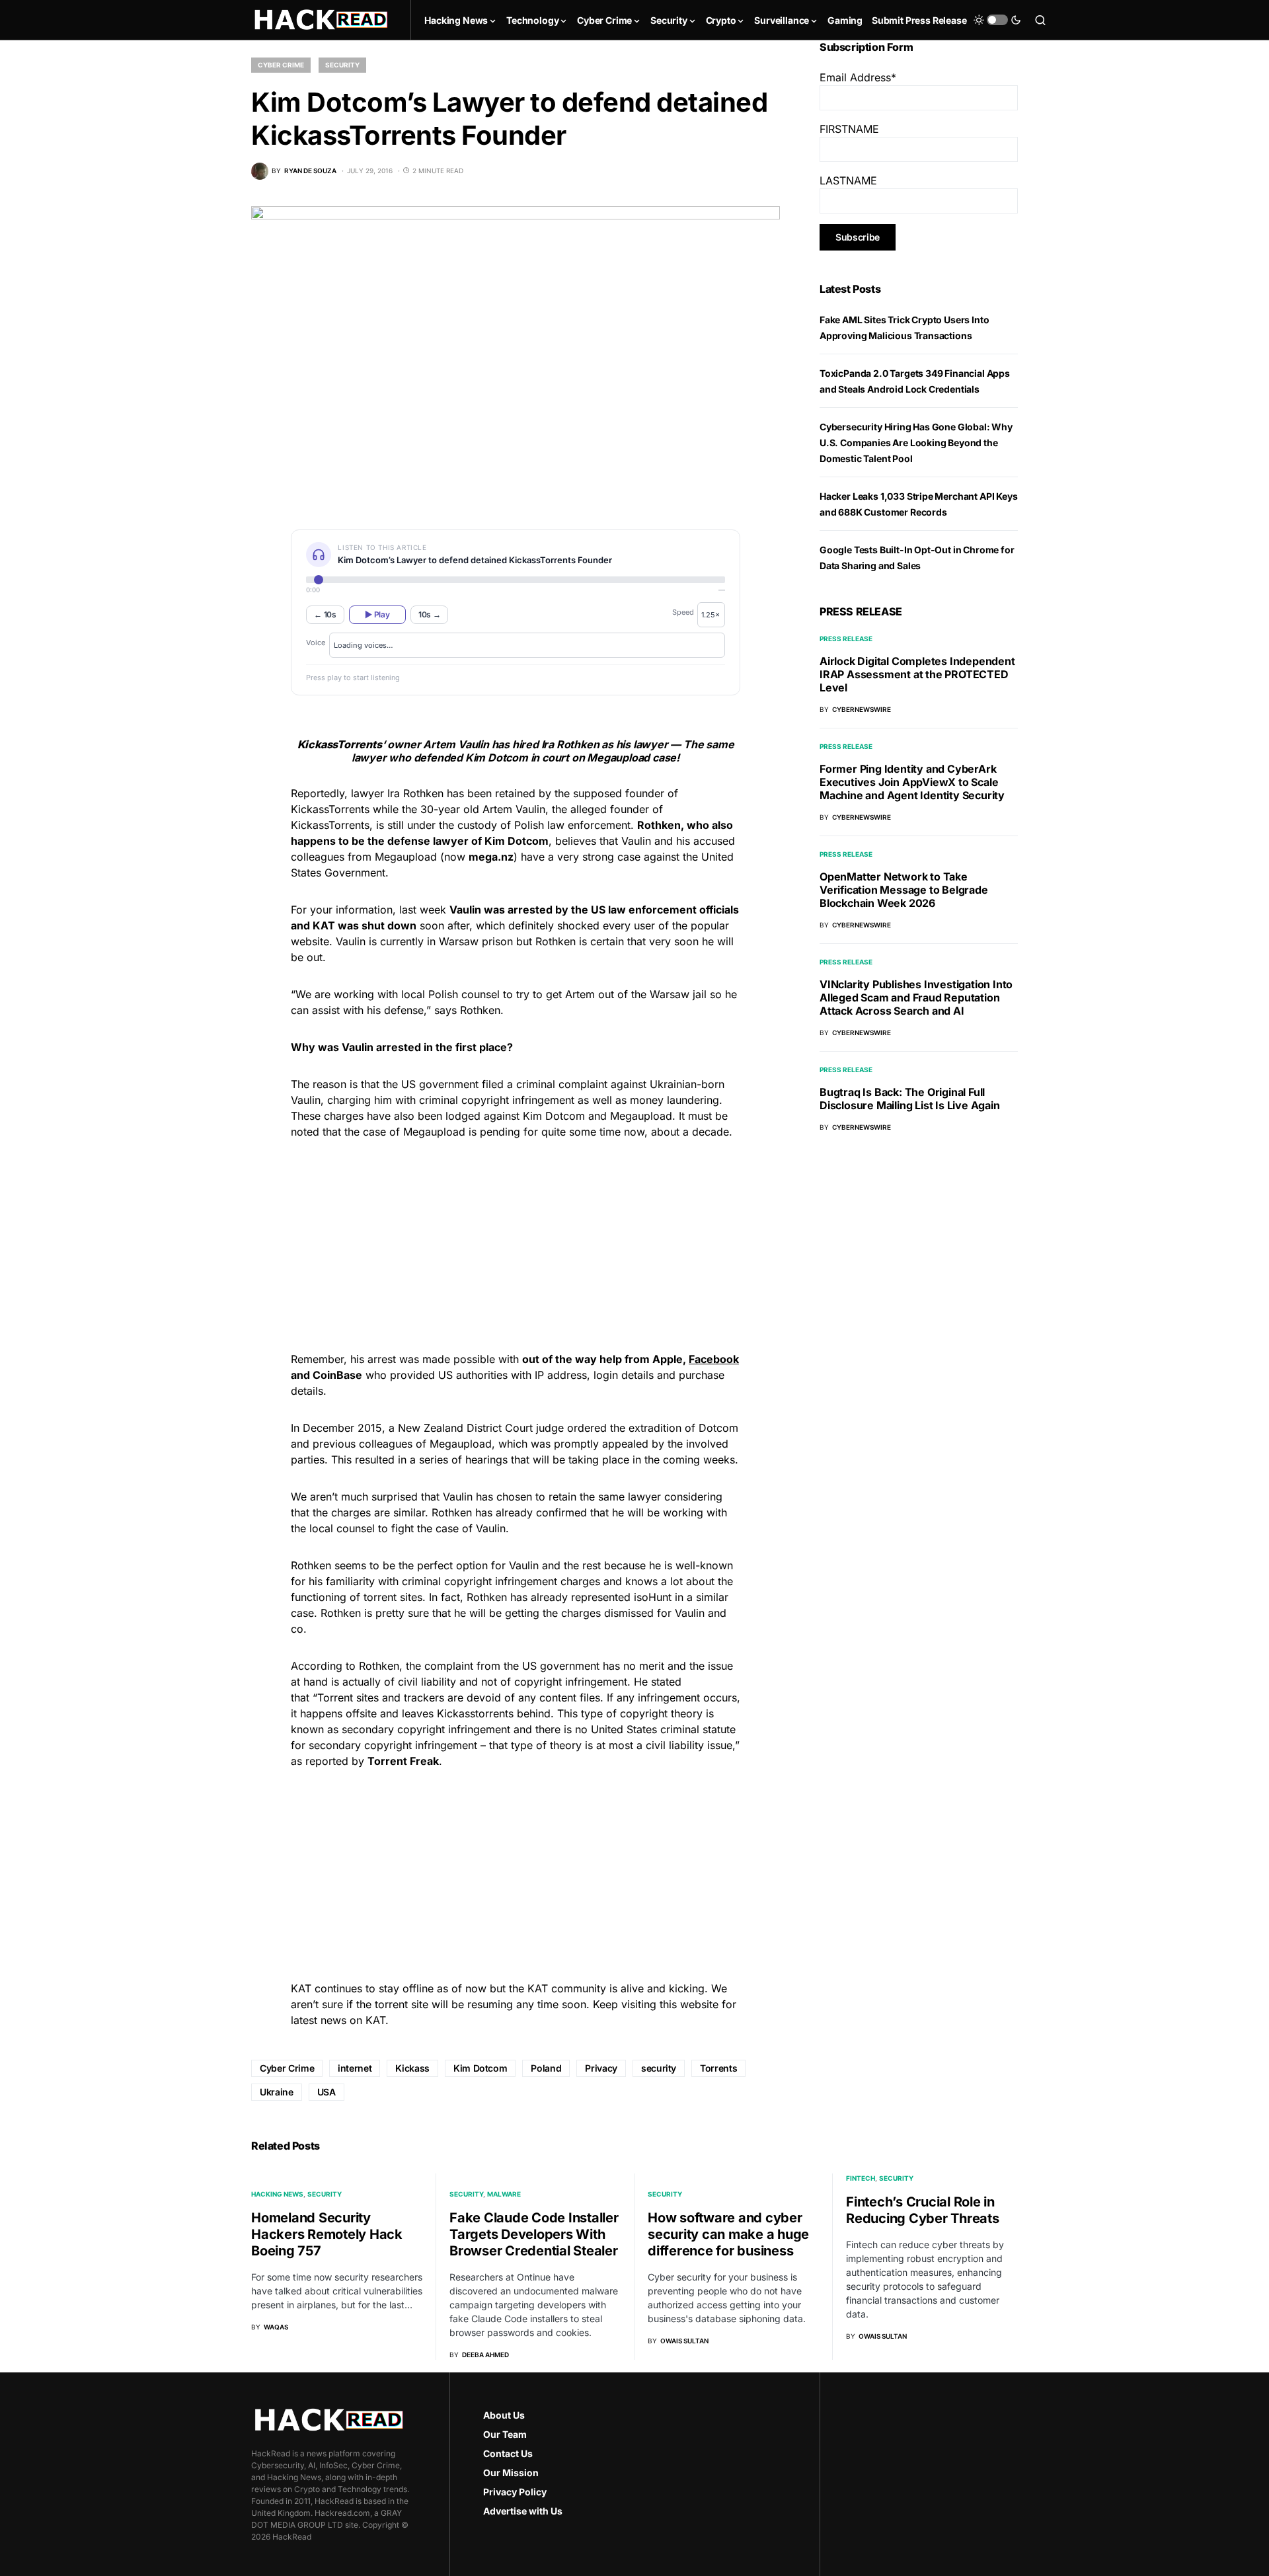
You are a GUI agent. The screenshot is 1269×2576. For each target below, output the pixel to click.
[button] (997, 20)
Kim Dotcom (481, 2068)
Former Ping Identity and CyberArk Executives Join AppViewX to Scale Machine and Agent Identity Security (912, 782)
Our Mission (511, 2473)
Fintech (861, 2178)
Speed (683, 612)
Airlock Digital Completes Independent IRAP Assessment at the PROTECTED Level (917, 674)
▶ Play (377, 614)
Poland (546, 2068)
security (659, 2068)
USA (327, 2092)
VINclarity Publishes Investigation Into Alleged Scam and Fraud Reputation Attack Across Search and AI (916, 997)
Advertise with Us (523, 2511)
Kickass (412, 2068)
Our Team (505, 2434)
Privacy (601, 2068)
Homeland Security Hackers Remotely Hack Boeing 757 (327, 2234)
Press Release (846, 639)
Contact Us (508, 2453)
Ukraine (277, 2092)
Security (342, 65)
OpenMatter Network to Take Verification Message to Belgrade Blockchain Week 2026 (904, 890)
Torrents (718, 2068)
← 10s (325, 614)
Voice (316, 643)
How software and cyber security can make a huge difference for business (728, 2234)
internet (355, 2068)
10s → (430, 614)
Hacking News (277, 2194)
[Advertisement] (516, 1243)
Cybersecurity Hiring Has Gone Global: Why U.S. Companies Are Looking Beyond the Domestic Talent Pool (916, 443)
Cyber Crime (281, 65)
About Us (504, 2415)
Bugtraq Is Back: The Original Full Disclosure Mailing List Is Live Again (910, 1099)
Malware (504, 2194)
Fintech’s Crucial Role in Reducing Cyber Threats (923, 2210)
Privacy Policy (515, 2492)
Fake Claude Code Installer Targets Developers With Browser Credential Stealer (534, 2234)
